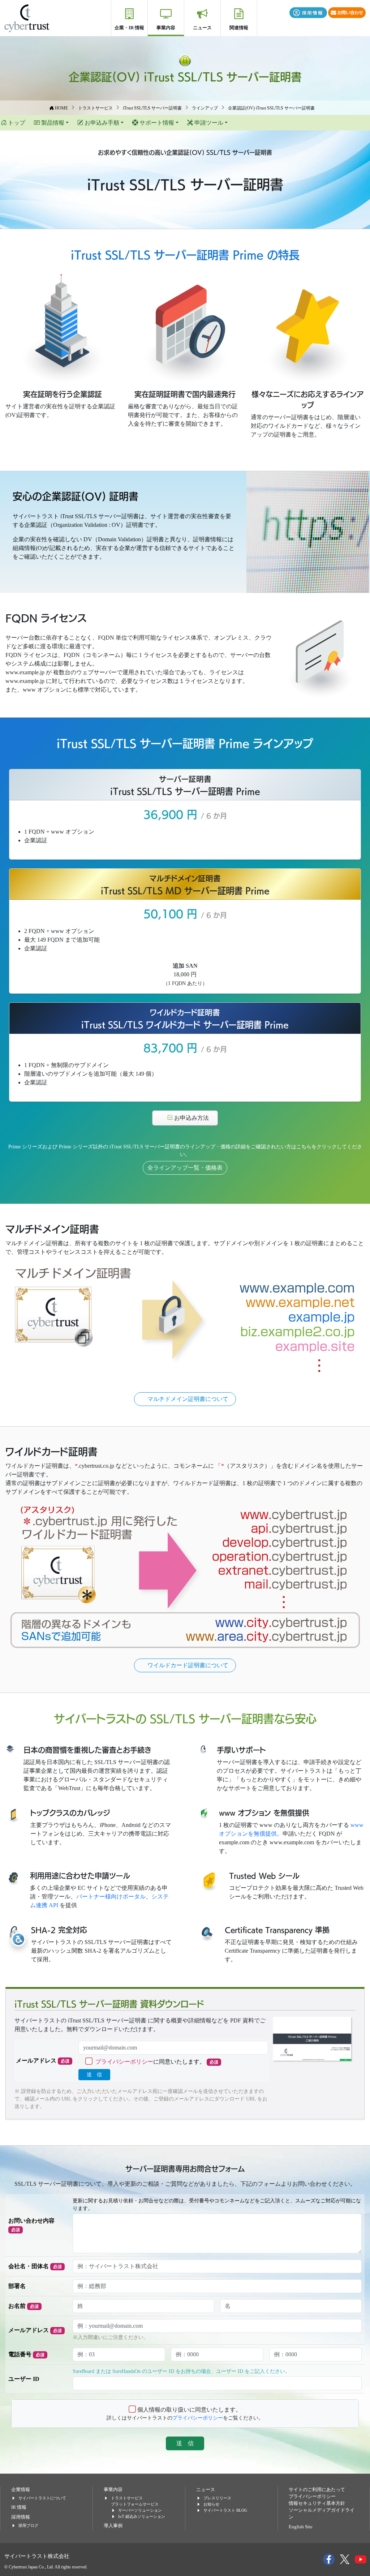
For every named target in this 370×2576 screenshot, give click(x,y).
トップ (16, 123)
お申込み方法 (194, 1118)
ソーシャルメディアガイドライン (322, 2514)
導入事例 (113, 2526)
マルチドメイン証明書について (188, 1399)
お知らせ (211, 2504)
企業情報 (21, 2490)
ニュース (202, 28)
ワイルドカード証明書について (188, 1665)
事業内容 (166, 28)
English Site (301, 2527)
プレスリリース (217, 2498)
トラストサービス (127, 2498)
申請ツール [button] (208, 123)
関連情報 (239, 28)
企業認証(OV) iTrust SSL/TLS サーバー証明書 (185, 76)
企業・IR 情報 (129, 28)
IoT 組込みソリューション (142, 2516)
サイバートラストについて (42, 2498)
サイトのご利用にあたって (317, 2490)
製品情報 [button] (52, 123)
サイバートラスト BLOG (225, 2510)
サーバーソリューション (140, 2510)
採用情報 (21, 2517)
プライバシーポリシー (124, 2062)
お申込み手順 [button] (101, 123)
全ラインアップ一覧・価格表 (185, 1168)
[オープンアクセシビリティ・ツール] (18, 1939)
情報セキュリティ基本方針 (317, 2503)
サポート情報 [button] (156, 123)
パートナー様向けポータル (111, 1896)
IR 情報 (19, 2507)
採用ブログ (28, 2525)
